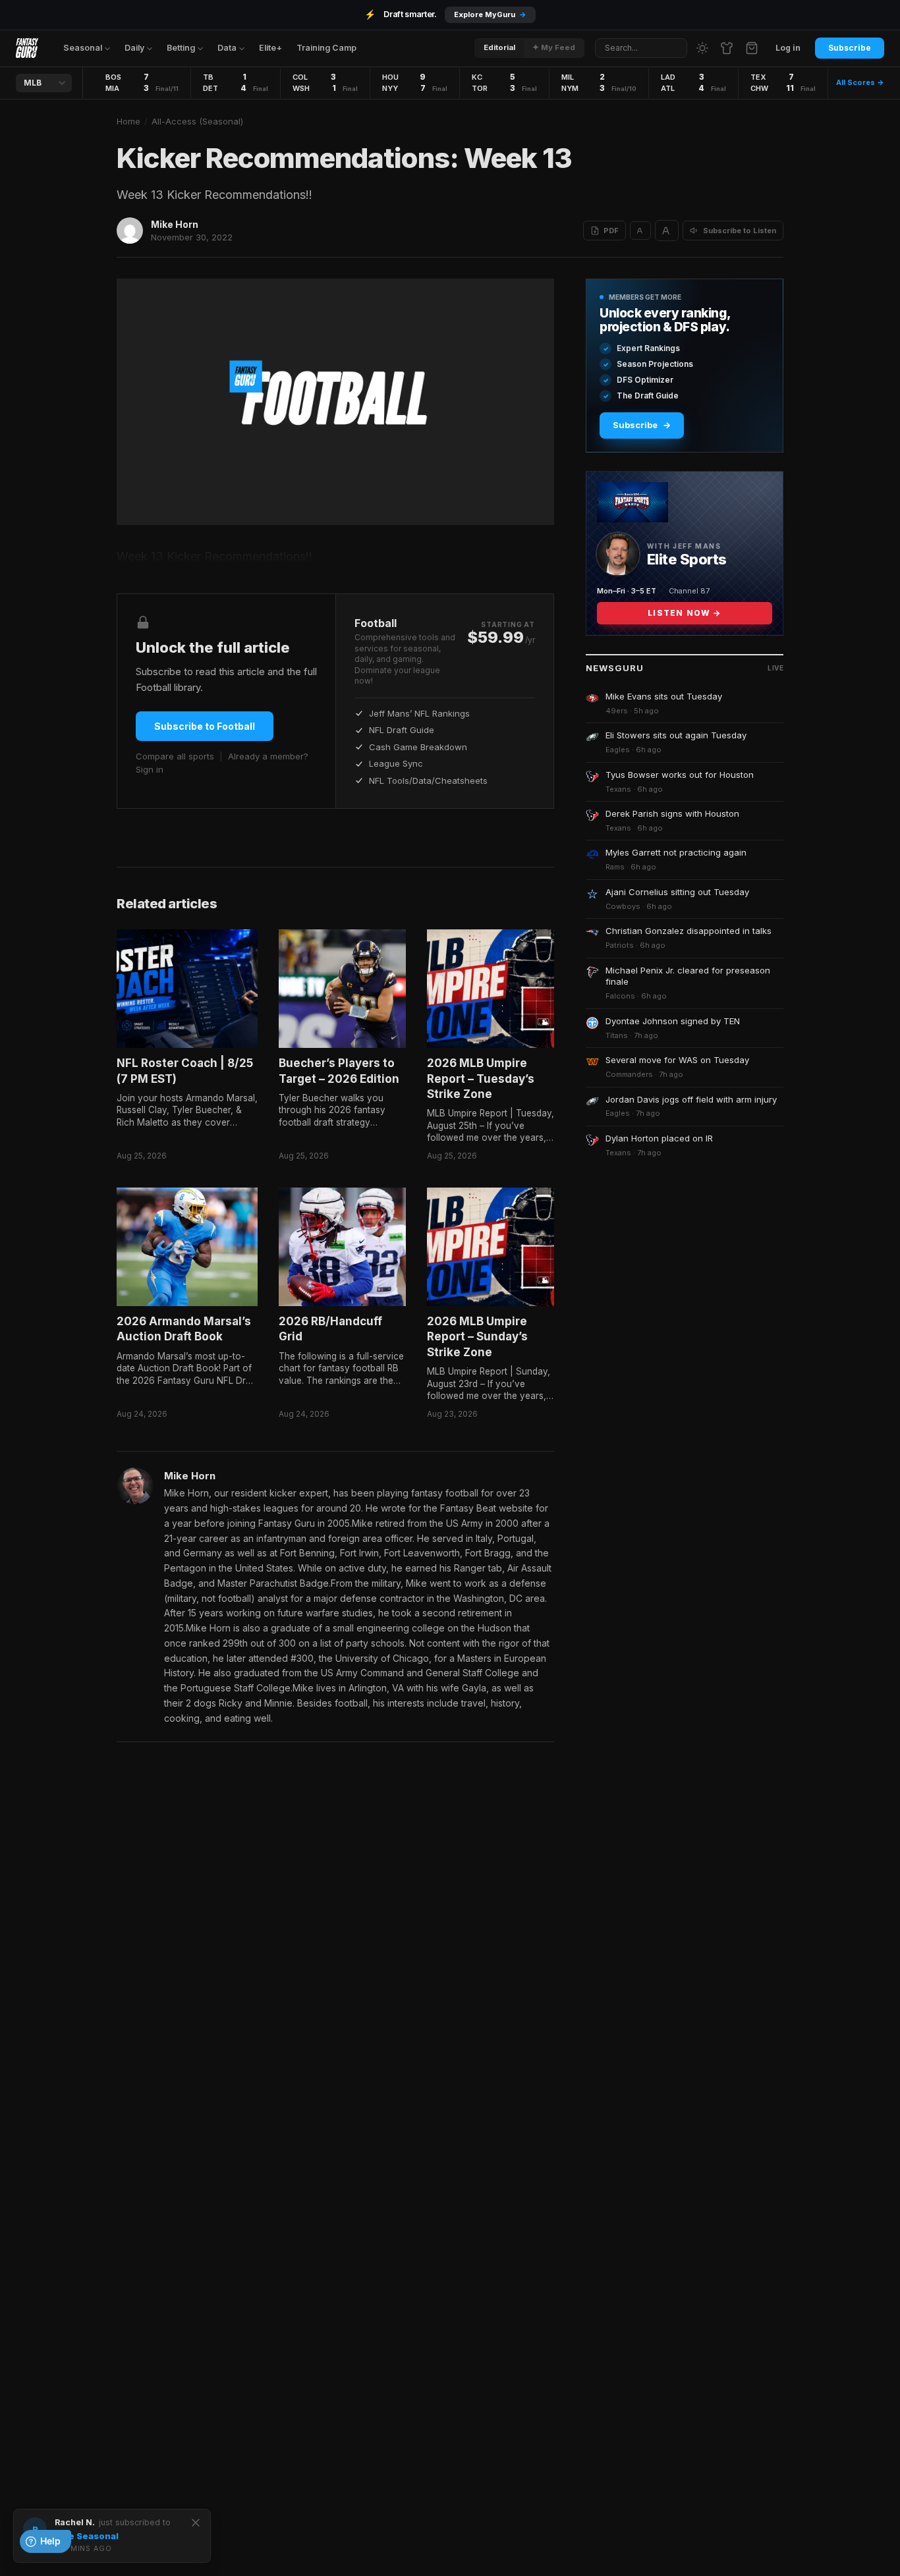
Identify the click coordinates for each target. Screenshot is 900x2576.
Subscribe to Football (205, 726)
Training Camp (326, 48)
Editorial (499, 47)
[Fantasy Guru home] (27, 48)
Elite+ (270, 48)
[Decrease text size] (640, 231)
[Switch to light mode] (702, 48)
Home (128, 121)
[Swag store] (727, 48)
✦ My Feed (554, 47)
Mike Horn (175, 224)
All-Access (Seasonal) (197, 121)
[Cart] (752, 48)
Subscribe (850, 48)
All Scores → (860, 82)
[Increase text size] (667, 231)
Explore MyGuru (490, 14)
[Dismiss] (196, 2523)
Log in (788, 48)
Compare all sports (175, 756)
